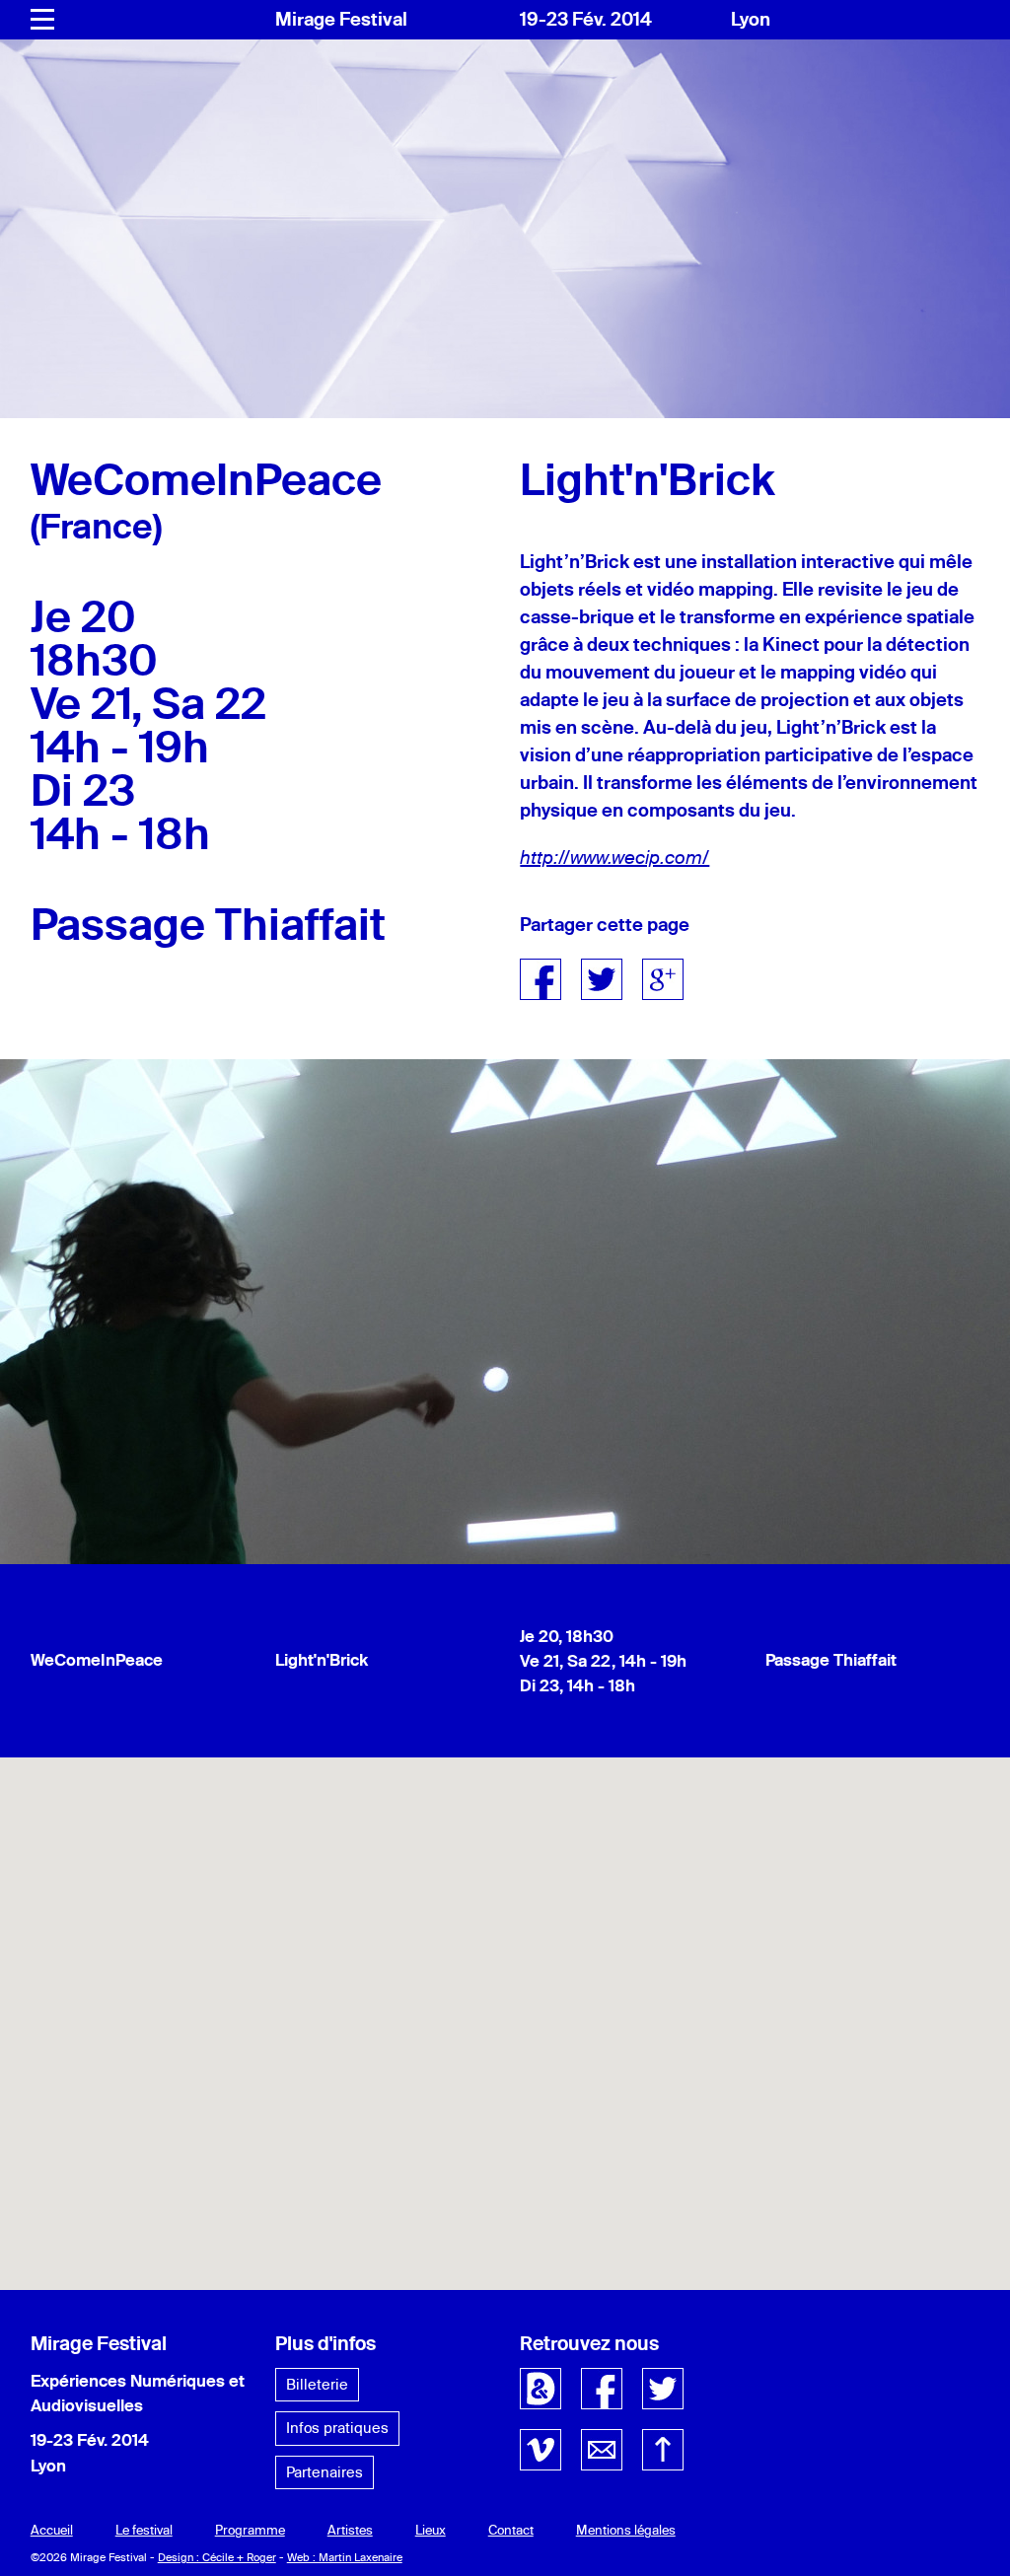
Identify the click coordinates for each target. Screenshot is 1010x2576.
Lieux (431, 2530)
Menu (42, 20)
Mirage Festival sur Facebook (602, 2389)
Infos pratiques (337, 2428)
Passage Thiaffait (831, 1659)
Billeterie (317, 2384)
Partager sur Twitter (602, 979)
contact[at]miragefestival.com (602, 2450)
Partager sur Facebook (541, 979)
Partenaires (325, 2472)
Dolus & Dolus (541, 2389)
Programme (250, 2530)
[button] (505, 2012)
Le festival (144, 2530)
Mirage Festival (341, 19)
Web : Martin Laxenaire (345, 2557)
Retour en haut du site (663, 2450)
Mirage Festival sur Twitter (663, 2389)
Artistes (350, 2530)
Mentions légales (626, 2530)
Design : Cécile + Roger (217, 2557)
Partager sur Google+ (663, 979)
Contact (511, 2530)
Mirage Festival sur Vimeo (541, 2450)
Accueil (52, 2530)
